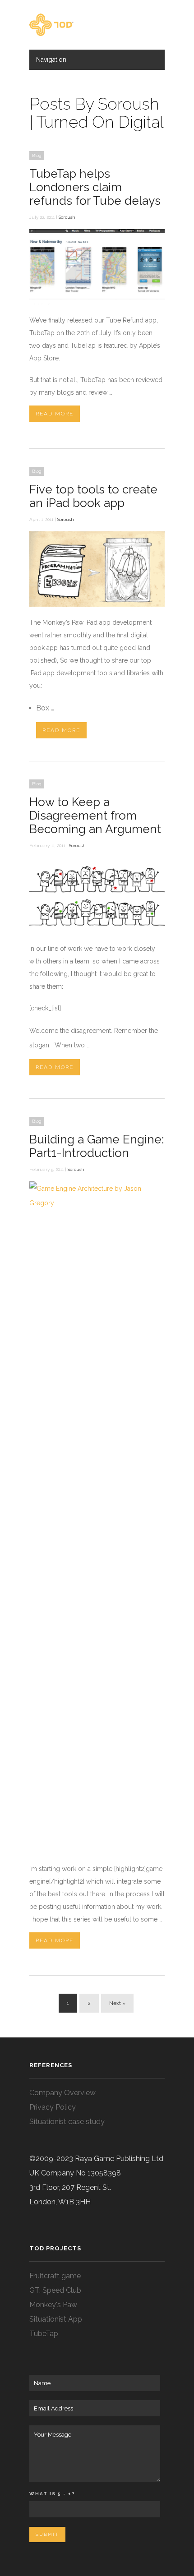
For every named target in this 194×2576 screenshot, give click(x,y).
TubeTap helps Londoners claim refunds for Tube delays (95, 187)
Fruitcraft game (55, 2276)
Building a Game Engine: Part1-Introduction (97, 1146)
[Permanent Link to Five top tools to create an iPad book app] (97, 604)
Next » (117, 2003)
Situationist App (56, 2319)
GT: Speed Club (55, 2290)
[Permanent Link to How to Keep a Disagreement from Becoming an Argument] (97, 931)
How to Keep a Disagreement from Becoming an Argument (95, 816)
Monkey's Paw (53, 2305)
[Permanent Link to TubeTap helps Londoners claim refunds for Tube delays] (97, 302)
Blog (37, 155)
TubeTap (44, 2334)
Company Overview (62, 2093)
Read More (55, 414)
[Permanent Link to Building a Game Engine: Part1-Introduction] (97, 1203)
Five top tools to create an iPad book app (93, 496)
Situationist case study (67, 2122)
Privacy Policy (53, 2107)
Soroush (67, 217)
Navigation (51, 60)
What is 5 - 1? (52, 2494)
